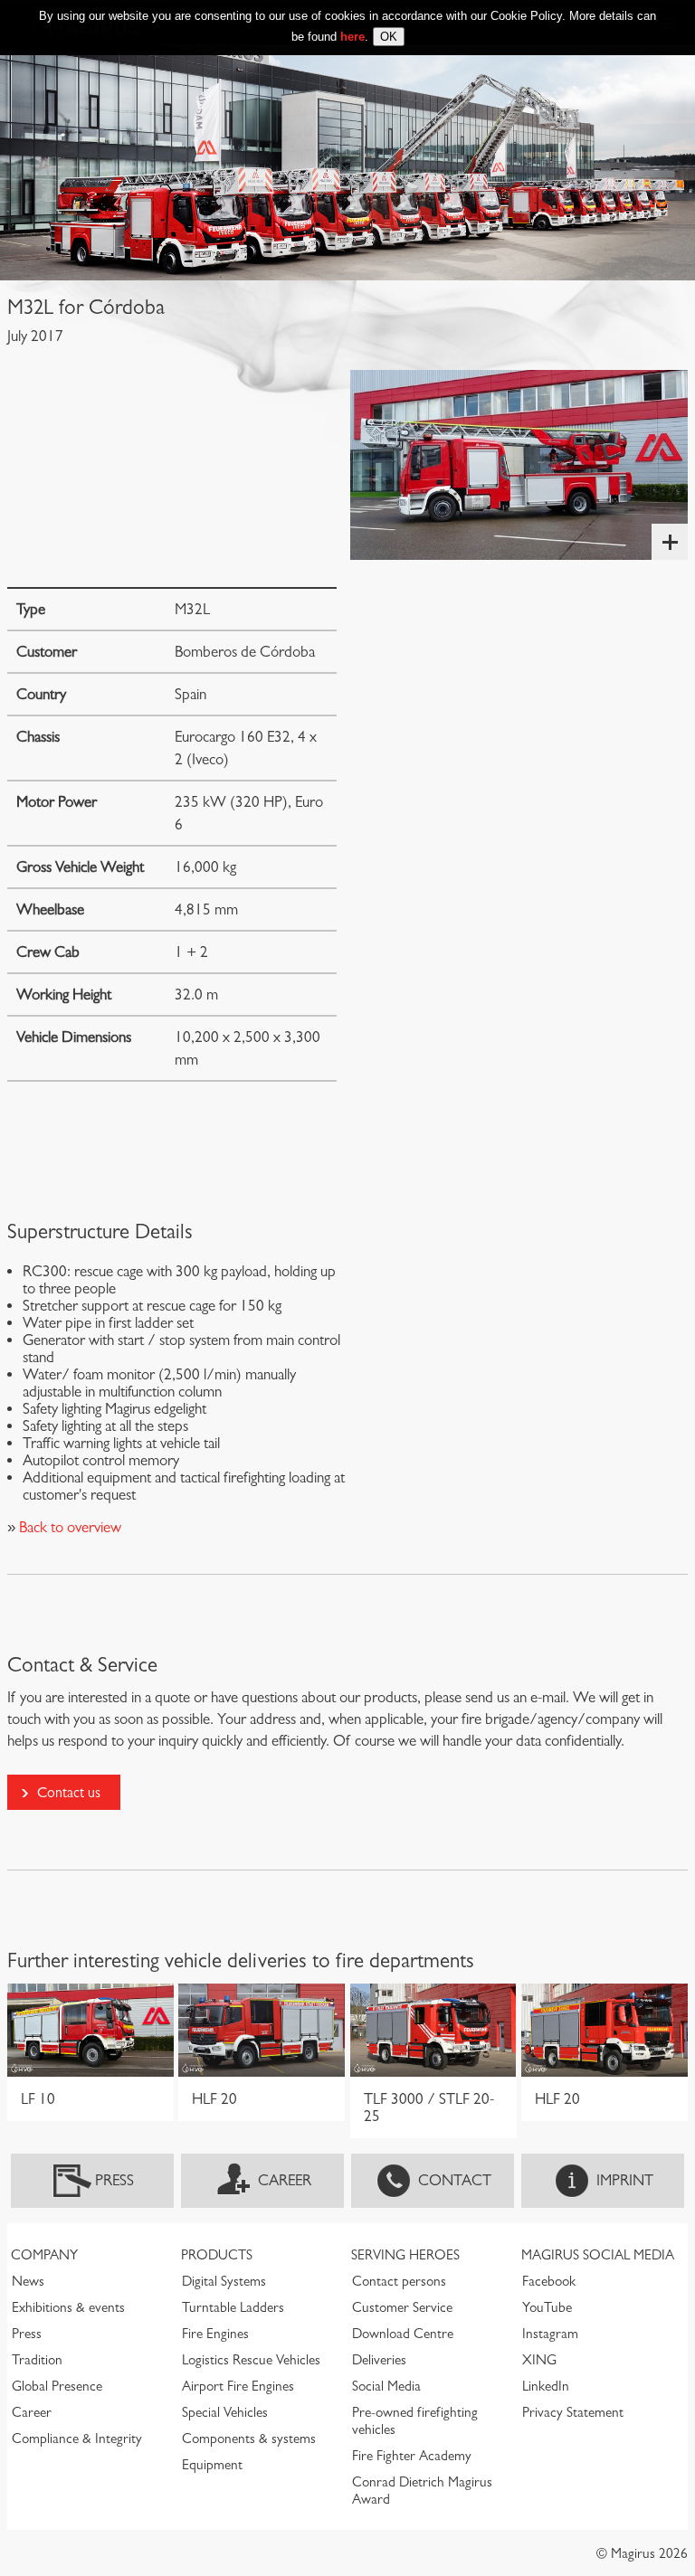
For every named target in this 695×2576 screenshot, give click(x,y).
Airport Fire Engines (238, 2386)
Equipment (212, 2465)
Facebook (549, 2281)
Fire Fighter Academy (412, 2456)
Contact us (69, 1792)
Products (217, 2255)
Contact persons (399, 2281)
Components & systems (249, 2439)
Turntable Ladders (233, 2307)
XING (539, 2360)
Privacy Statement (573, 2412)
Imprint (625, 2180)
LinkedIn (546, 2386)
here (352, 37)
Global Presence (57, 2386)
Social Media (386, 2386)
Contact (455, 2180)
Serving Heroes (405, 2255)
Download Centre (403, 2334)
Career (285, 2180)
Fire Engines (215, 2334)
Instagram (550, 2334)
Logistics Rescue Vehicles (251, 2360)
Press (114, 2180)
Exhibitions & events (68, 2307)
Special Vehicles (225, 2412)
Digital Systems (224, 2281)
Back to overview (68, 1527)
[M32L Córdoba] (519, 465)
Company (44, 2255)
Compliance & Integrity (77, 2439)
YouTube (547, 2307)
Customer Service (402, 2307)
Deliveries (379, 2360)
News (28, 2281)
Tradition (37, 2360)
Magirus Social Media (598, 2255)
